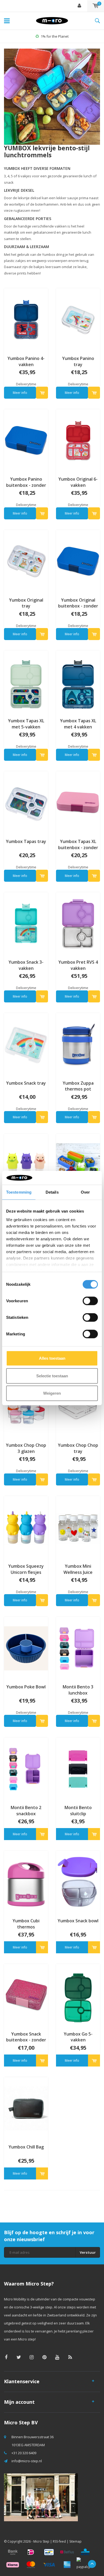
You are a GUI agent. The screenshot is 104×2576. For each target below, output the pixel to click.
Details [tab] (52, 1192)
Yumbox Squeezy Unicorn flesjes (26, 1569)
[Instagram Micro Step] (32, 2357)
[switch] (90, 1301)
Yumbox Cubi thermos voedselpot (26, 1924)
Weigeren (52, 1393)
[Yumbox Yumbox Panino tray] (78, 320)
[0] (96, 6)
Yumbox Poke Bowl (26, 1687)
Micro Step (41, 2541)
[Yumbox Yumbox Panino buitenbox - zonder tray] (26, 440)
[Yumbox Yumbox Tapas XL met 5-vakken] (26, 682)
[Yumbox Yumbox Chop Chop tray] (78, 1406)
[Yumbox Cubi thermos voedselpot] (26, 1882)
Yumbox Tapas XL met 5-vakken (26, 724)
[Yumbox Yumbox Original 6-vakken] (78, 440)
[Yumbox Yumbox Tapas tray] (26, 803)
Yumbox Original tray (26, 603)
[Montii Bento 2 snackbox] (26, 1769)
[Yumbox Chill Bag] (26, 2108)
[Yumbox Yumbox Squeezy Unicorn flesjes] (26, 1527)
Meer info (20, 393)
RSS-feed (59, 2541)
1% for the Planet (55, 36)
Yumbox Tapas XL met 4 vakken (78, 724)
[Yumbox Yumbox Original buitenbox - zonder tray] (78, 561)
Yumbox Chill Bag (26, 2147)
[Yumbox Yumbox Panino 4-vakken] (26, 320)
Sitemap (75, 2541)
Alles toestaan (52, 1358)
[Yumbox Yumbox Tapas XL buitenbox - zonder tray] (78, 803)
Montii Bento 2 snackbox (26, 1811)
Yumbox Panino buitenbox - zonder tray (26, 482)
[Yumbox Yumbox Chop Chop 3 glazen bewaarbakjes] (26, 1406)
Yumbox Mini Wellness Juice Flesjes (78, 1569)
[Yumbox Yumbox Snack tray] (26, 1044)
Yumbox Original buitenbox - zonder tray (78, 603)
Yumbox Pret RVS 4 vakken (78, 965)
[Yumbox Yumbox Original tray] (26, 561)
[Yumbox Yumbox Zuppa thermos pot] (78, 1044)
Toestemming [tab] (19, 1192)
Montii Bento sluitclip (78, 1811)
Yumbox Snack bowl (78, 1921)
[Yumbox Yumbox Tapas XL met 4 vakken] (78, 682)
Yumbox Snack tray (26, 1083)
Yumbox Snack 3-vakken (26, 965)
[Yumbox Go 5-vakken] (78, 1995)
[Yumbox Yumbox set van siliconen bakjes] (78, 1165)
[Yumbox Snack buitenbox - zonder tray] (26, 1995)
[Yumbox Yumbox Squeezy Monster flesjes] (26, 1165)
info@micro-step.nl (27, 2461)
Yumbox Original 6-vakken (78, 482)
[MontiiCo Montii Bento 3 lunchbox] (78, 1648)
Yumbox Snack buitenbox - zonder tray (26, 2037)
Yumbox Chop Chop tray (78, 1448)
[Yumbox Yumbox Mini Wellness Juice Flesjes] (78, 1527)
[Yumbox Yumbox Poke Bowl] (26, 1648)
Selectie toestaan (52, 1376)
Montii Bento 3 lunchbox (78, 1690)
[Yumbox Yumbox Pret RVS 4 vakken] (78, 923)
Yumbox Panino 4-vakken (26, 361)
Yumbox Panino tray (78, 361)
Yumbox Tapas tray (26, 841)
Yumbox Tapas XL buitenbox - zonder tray (78, 845)
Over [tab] (85, 1192)
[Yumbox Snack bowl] (78, 1882)
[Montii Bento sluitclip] (78, 1769)
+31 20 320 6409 (24, 2453)
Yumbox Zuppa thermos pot (78, 1086)
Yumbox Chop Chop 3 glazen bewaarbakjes (26, 1448)
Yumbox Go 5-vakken (78, 2037)
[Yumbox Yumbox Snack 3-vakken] (26, 923)
